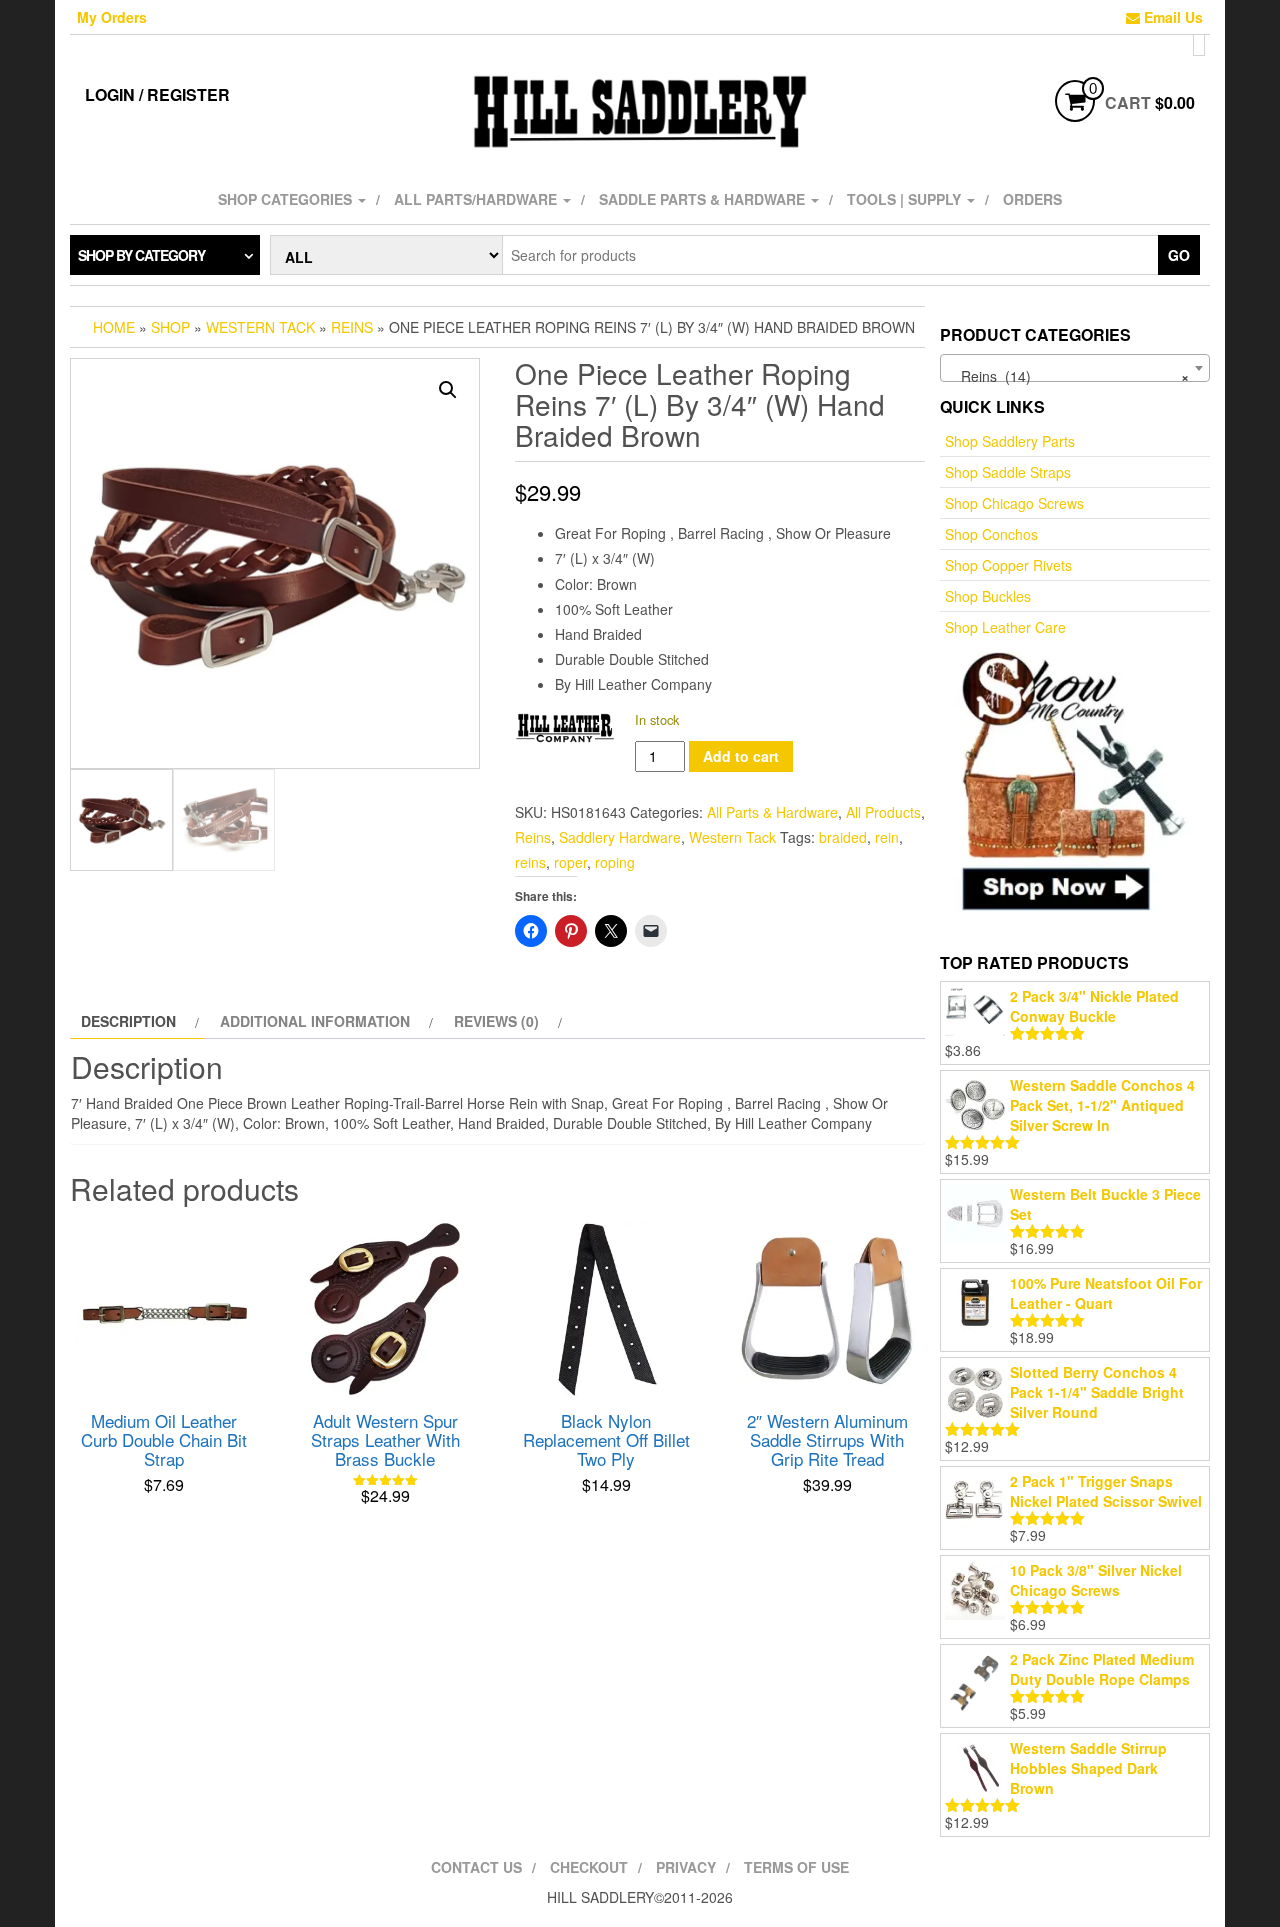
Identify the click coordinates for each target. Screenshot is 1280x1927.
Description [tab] (128, 1021)
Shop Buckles (988, 596)
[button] (448, 390)
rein (887, 837)
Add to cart (741, 756)
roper (570, 862)
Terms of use (796, 1867)
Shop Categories (287, 199)
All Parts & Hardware (772, 812)
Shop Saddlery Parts (1010, 441)
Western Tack (260, 327)
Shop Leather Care (1005, 627)
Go (1179, 255)
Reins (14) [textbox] (1069, 376)
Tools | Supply (906, 199)
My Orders (112, 17)
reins (530, 862)
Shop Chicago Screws (1014, 503)
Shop (170, 327)
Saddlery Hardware (620, 837)
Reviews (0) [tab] (496, 1021)
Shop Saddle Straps (1008, 472)
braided (843, 837)
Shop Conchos (991, 534)
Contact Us (476, 1867)
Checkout (589, 1867)
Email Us (1171, 17)
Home (114, 327)
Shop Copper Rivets (1008, 565)
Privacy (686, 1867)
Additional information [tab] (315, 1021)
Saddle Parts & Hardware (704, 199)
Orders (1032, 199)
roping (615, 862)
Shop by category (141, 255)
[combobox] (1075, 368)
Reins (352, 327)
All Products (883, 812)
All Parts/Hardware (477, 199)
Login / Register (157, 94)
